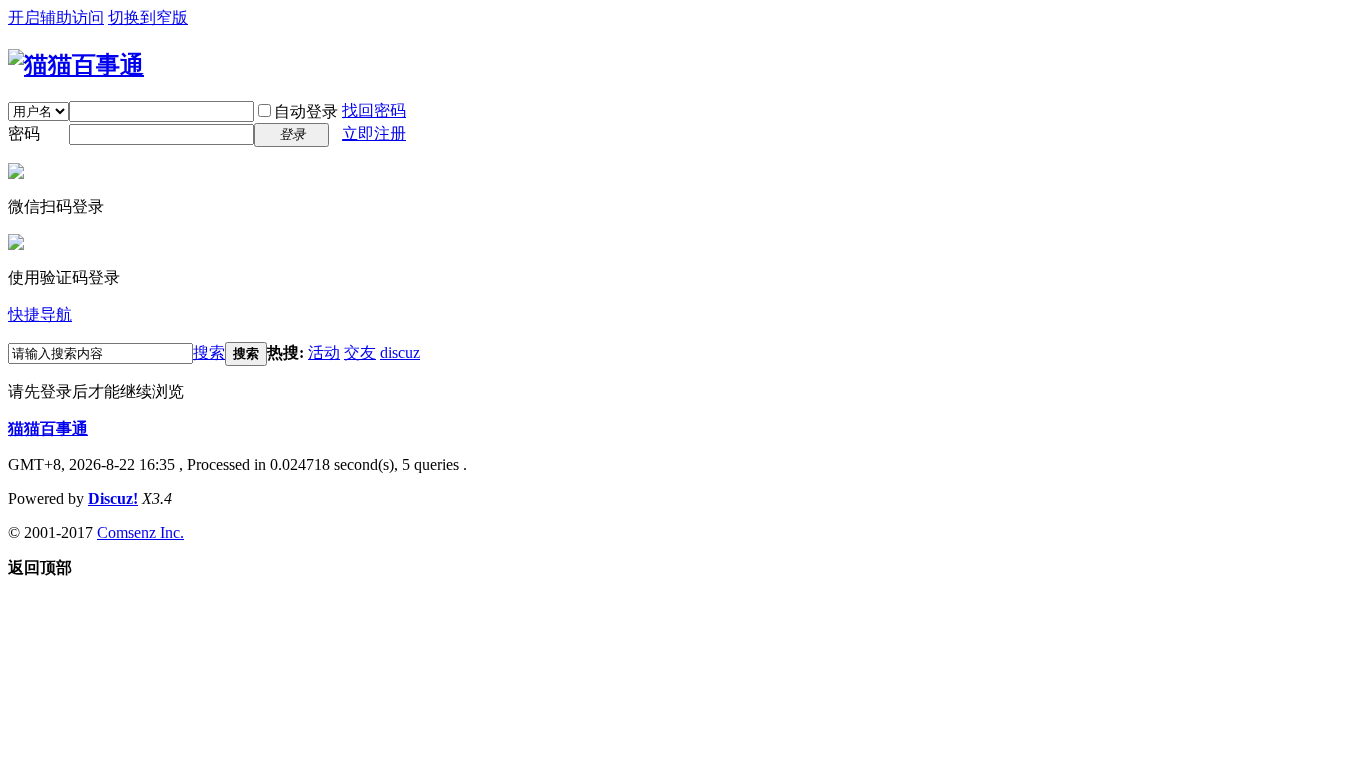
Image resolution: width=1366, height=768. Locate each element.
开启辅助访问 (56, 17)
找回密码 (374, 110)
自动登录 (306, 111)
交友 (360, 352)
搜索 (209, 352)
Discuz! (113, 498)
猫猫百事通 (48, 428)
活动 (324, 352)
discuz (400, 352)
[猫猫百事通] (76, 65)
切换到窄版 (148, 17)
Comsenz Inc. (140, 532)
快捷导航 (40, 314)
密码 (24, 133)
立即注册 (374, 133)
